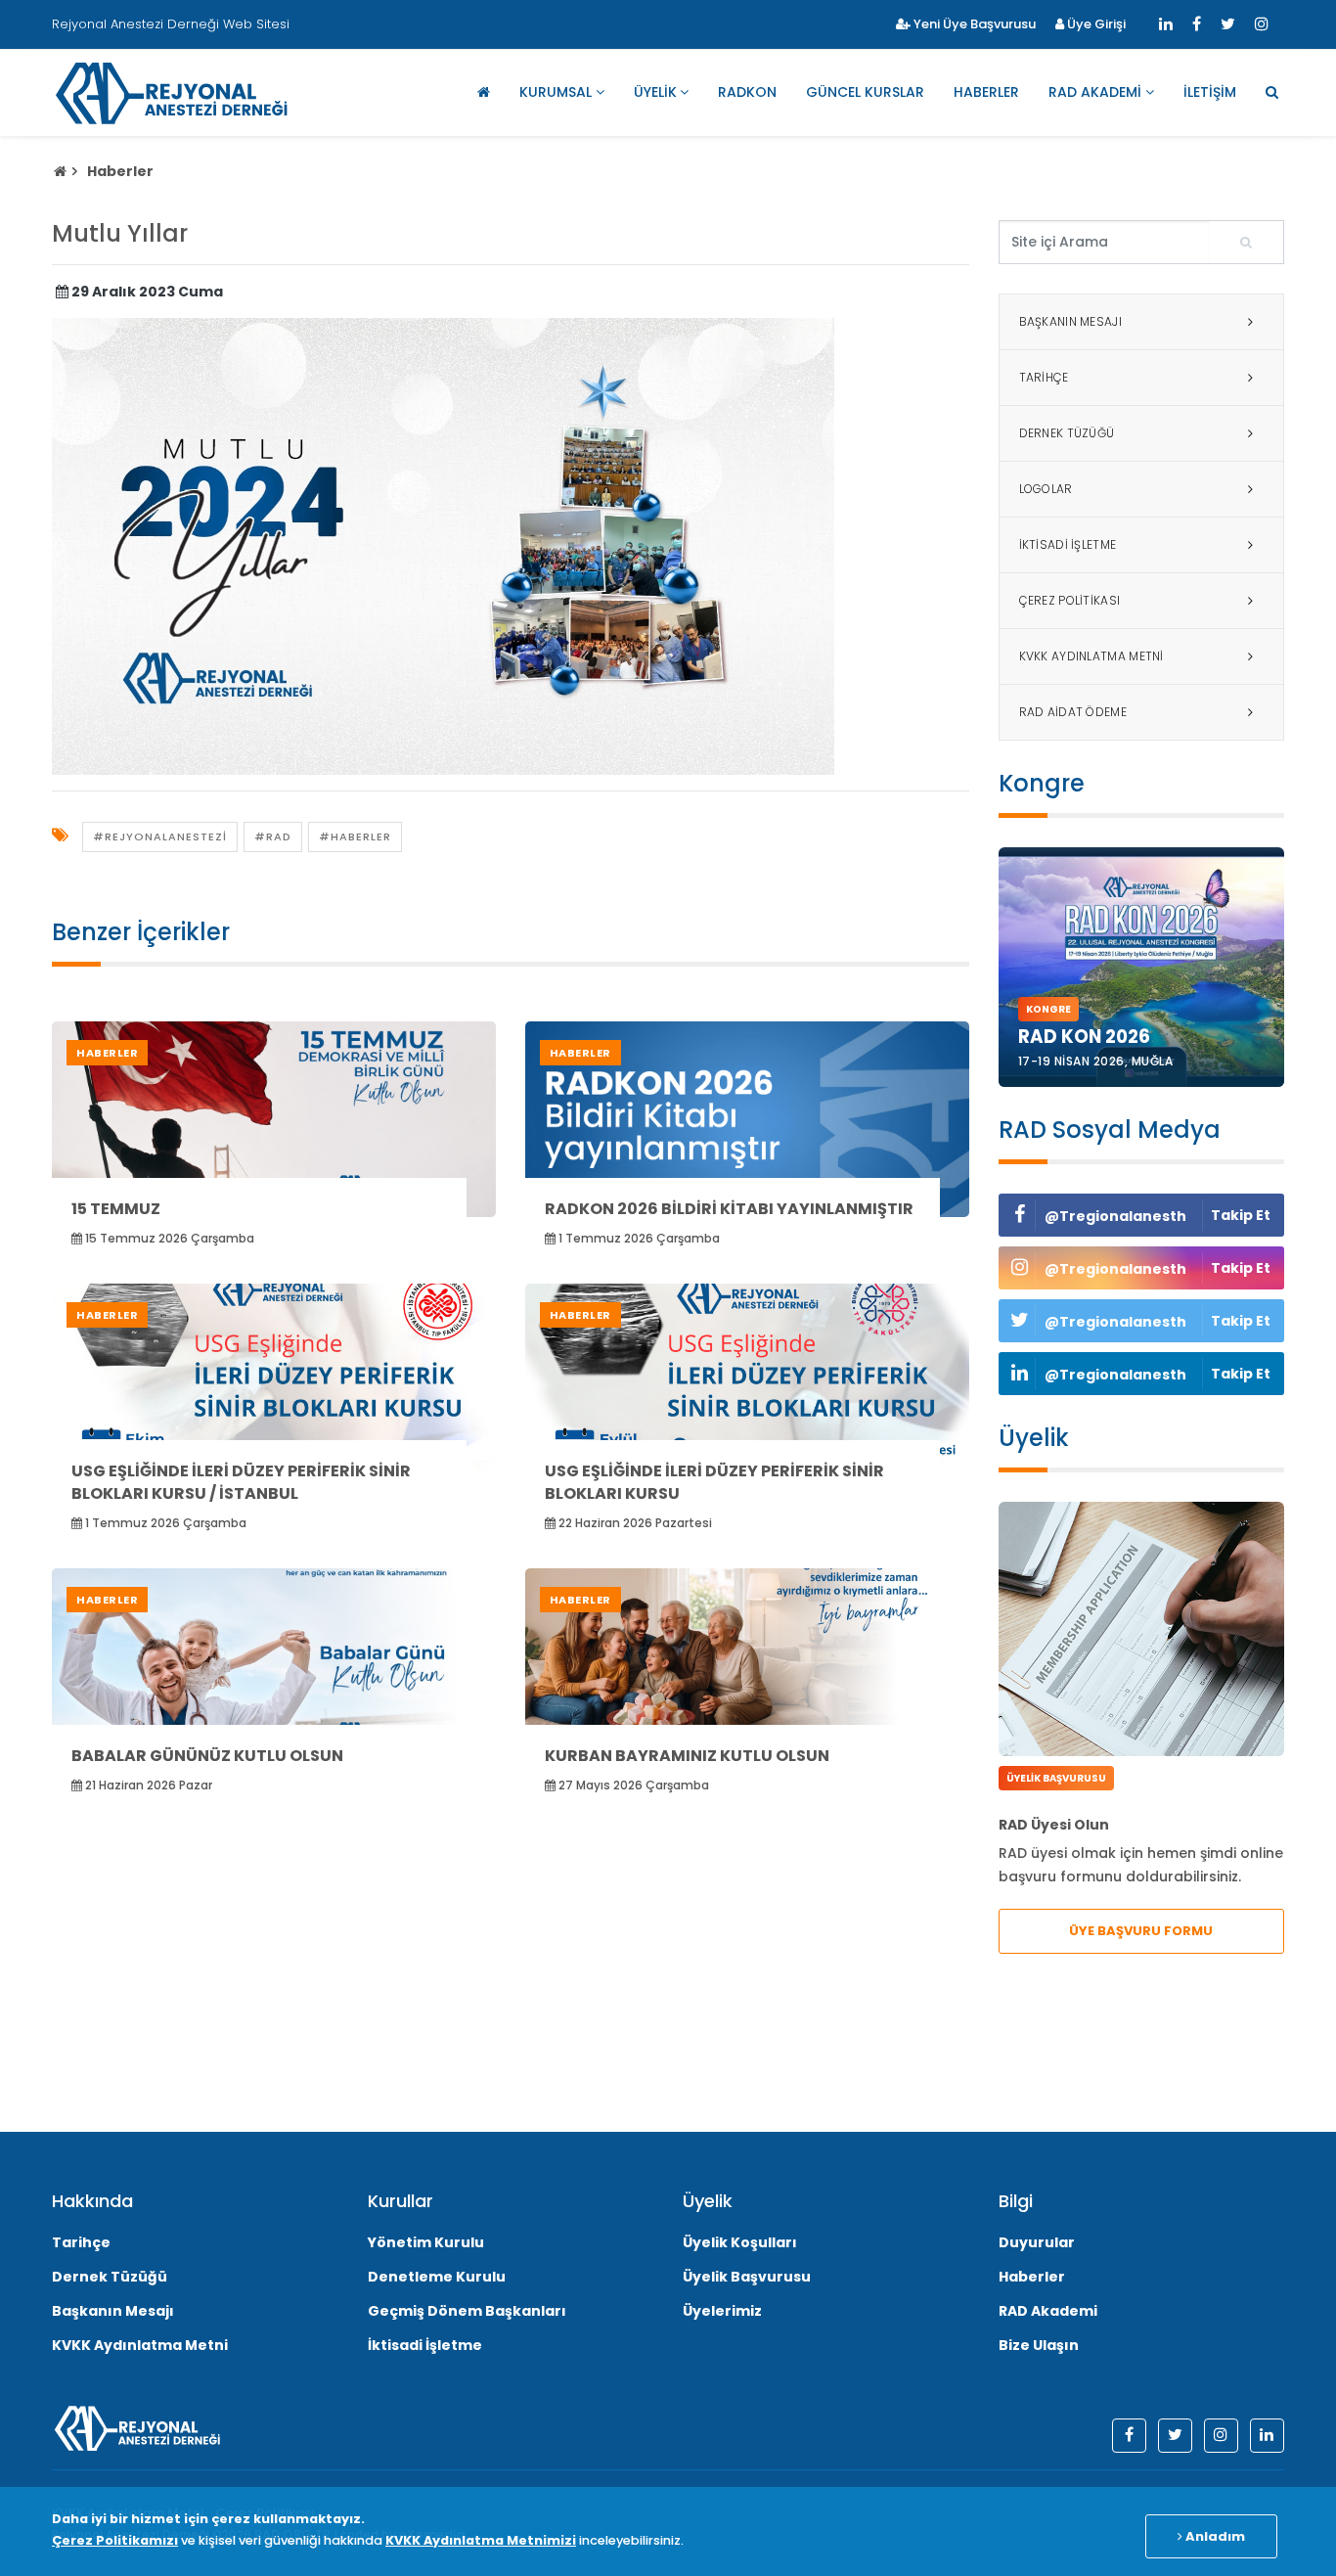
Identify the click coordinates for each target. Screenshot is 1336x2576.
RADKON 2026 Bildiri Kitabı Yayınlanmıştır (729, 1209)
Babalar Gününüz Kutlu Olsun (207, 1756)
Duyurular (1037, 2242)
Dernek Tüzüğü (1067, 433)
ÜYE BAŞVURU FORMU (1141, 1931)
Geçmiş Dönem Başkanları (467, 2311)
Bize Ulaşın (1039, 2345)
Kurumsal (556, 92)
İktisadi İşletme (1068, 544)
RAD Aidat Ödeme (1073, 712)
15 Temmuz (116, 1209)
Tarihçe (1044, 377)
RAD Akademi (1095, 92)
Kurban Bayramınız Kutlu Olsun (687, 1756)
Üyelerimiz (722, 2311)
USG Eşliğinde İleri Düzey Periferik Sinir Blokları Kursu (714, 1482)
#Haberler (355, 836)
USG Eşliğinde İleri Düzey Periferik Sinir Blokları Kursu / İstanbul (241, 1482)
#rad (273, 836)
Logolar (1046, 489)
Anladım (1214, 2536)
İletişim (1210, 92)
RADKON (747, 92)
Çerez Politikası (1070, 600)
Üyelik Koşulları (740, 2242)
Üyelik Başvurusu (747, 2277)
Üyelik (655, 92)
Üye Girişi (1095, 24)
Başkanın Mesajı (1071, 321)
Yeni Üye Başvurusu (973, 24)
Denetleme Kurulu (437, 2277)
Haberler (986, 92)
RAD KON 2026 (1084, 1037)
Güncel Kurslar (865, 92)
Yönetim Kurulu (426, 2242)
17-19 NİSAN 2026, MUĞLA (1096, 1061)
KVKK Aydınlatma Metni (1091, 656)
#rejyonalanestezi (160, 836)
